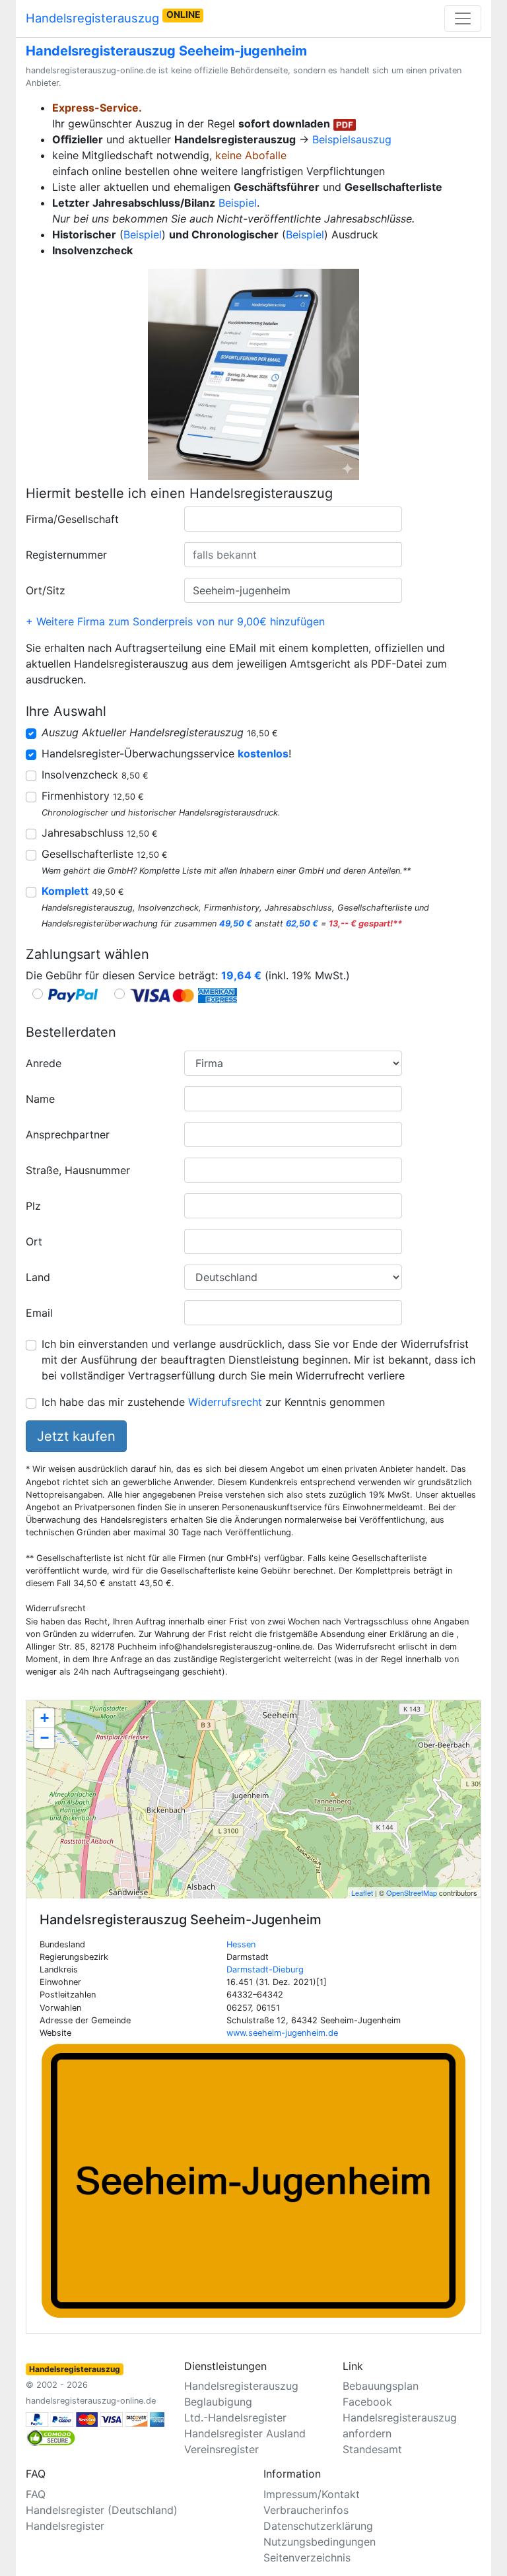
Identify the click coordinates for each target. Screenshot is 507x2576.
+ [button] (45, 1718)
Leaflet (362, 1893)
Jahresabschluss (100, 833)
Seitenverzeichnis (307, 2558)
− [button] (45, 1738)
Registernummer (66, 555)
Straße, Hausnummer (78, 1170)
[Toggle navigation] (463, 18)
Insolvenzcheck (95, 775)
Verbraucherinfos (306, 2510)
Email (39, 1313)
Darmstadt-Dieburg (265, 1969)
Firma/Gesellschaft (72, 519)
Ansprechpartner (68, 1134)
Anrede (44, 1063)
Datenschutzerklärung (318, 2526)
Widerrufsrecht (225, 1402)
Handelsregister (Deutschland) (102, 2510)
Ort (34, 1241)
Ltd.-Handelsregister (235, 2418)
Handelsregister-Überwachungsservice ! (166, 753)
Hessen (241, 1944)
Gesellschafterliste (105, 854)
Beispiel (238, 203)
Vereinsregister (221, 2449)
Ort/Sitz (46, 590)
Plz (33, 1206)
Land (38, 1277)
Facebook (367, 2402)
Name (40, 1099)
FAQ (36, 2494)
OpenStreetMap (412, 1893)
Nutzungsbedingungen (320, 2542)
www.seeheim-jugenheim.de (282, 2033)
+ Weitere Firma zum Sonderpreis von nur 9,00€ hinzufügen (175, 621)
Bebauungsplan (381, 2386)
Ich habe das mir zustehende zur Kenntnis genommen (213, 1402)
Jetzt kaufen (76, 1436)
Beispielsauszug (352, 139)
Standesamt (372, 2449)
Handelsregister (65, 2526)
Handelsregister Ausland (245, 2433)
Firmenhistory (93, 796)
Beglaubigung (218, 2402)
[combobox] (293, 519)
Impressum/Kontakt (312, 2494)
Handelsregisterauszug (113, 17)
